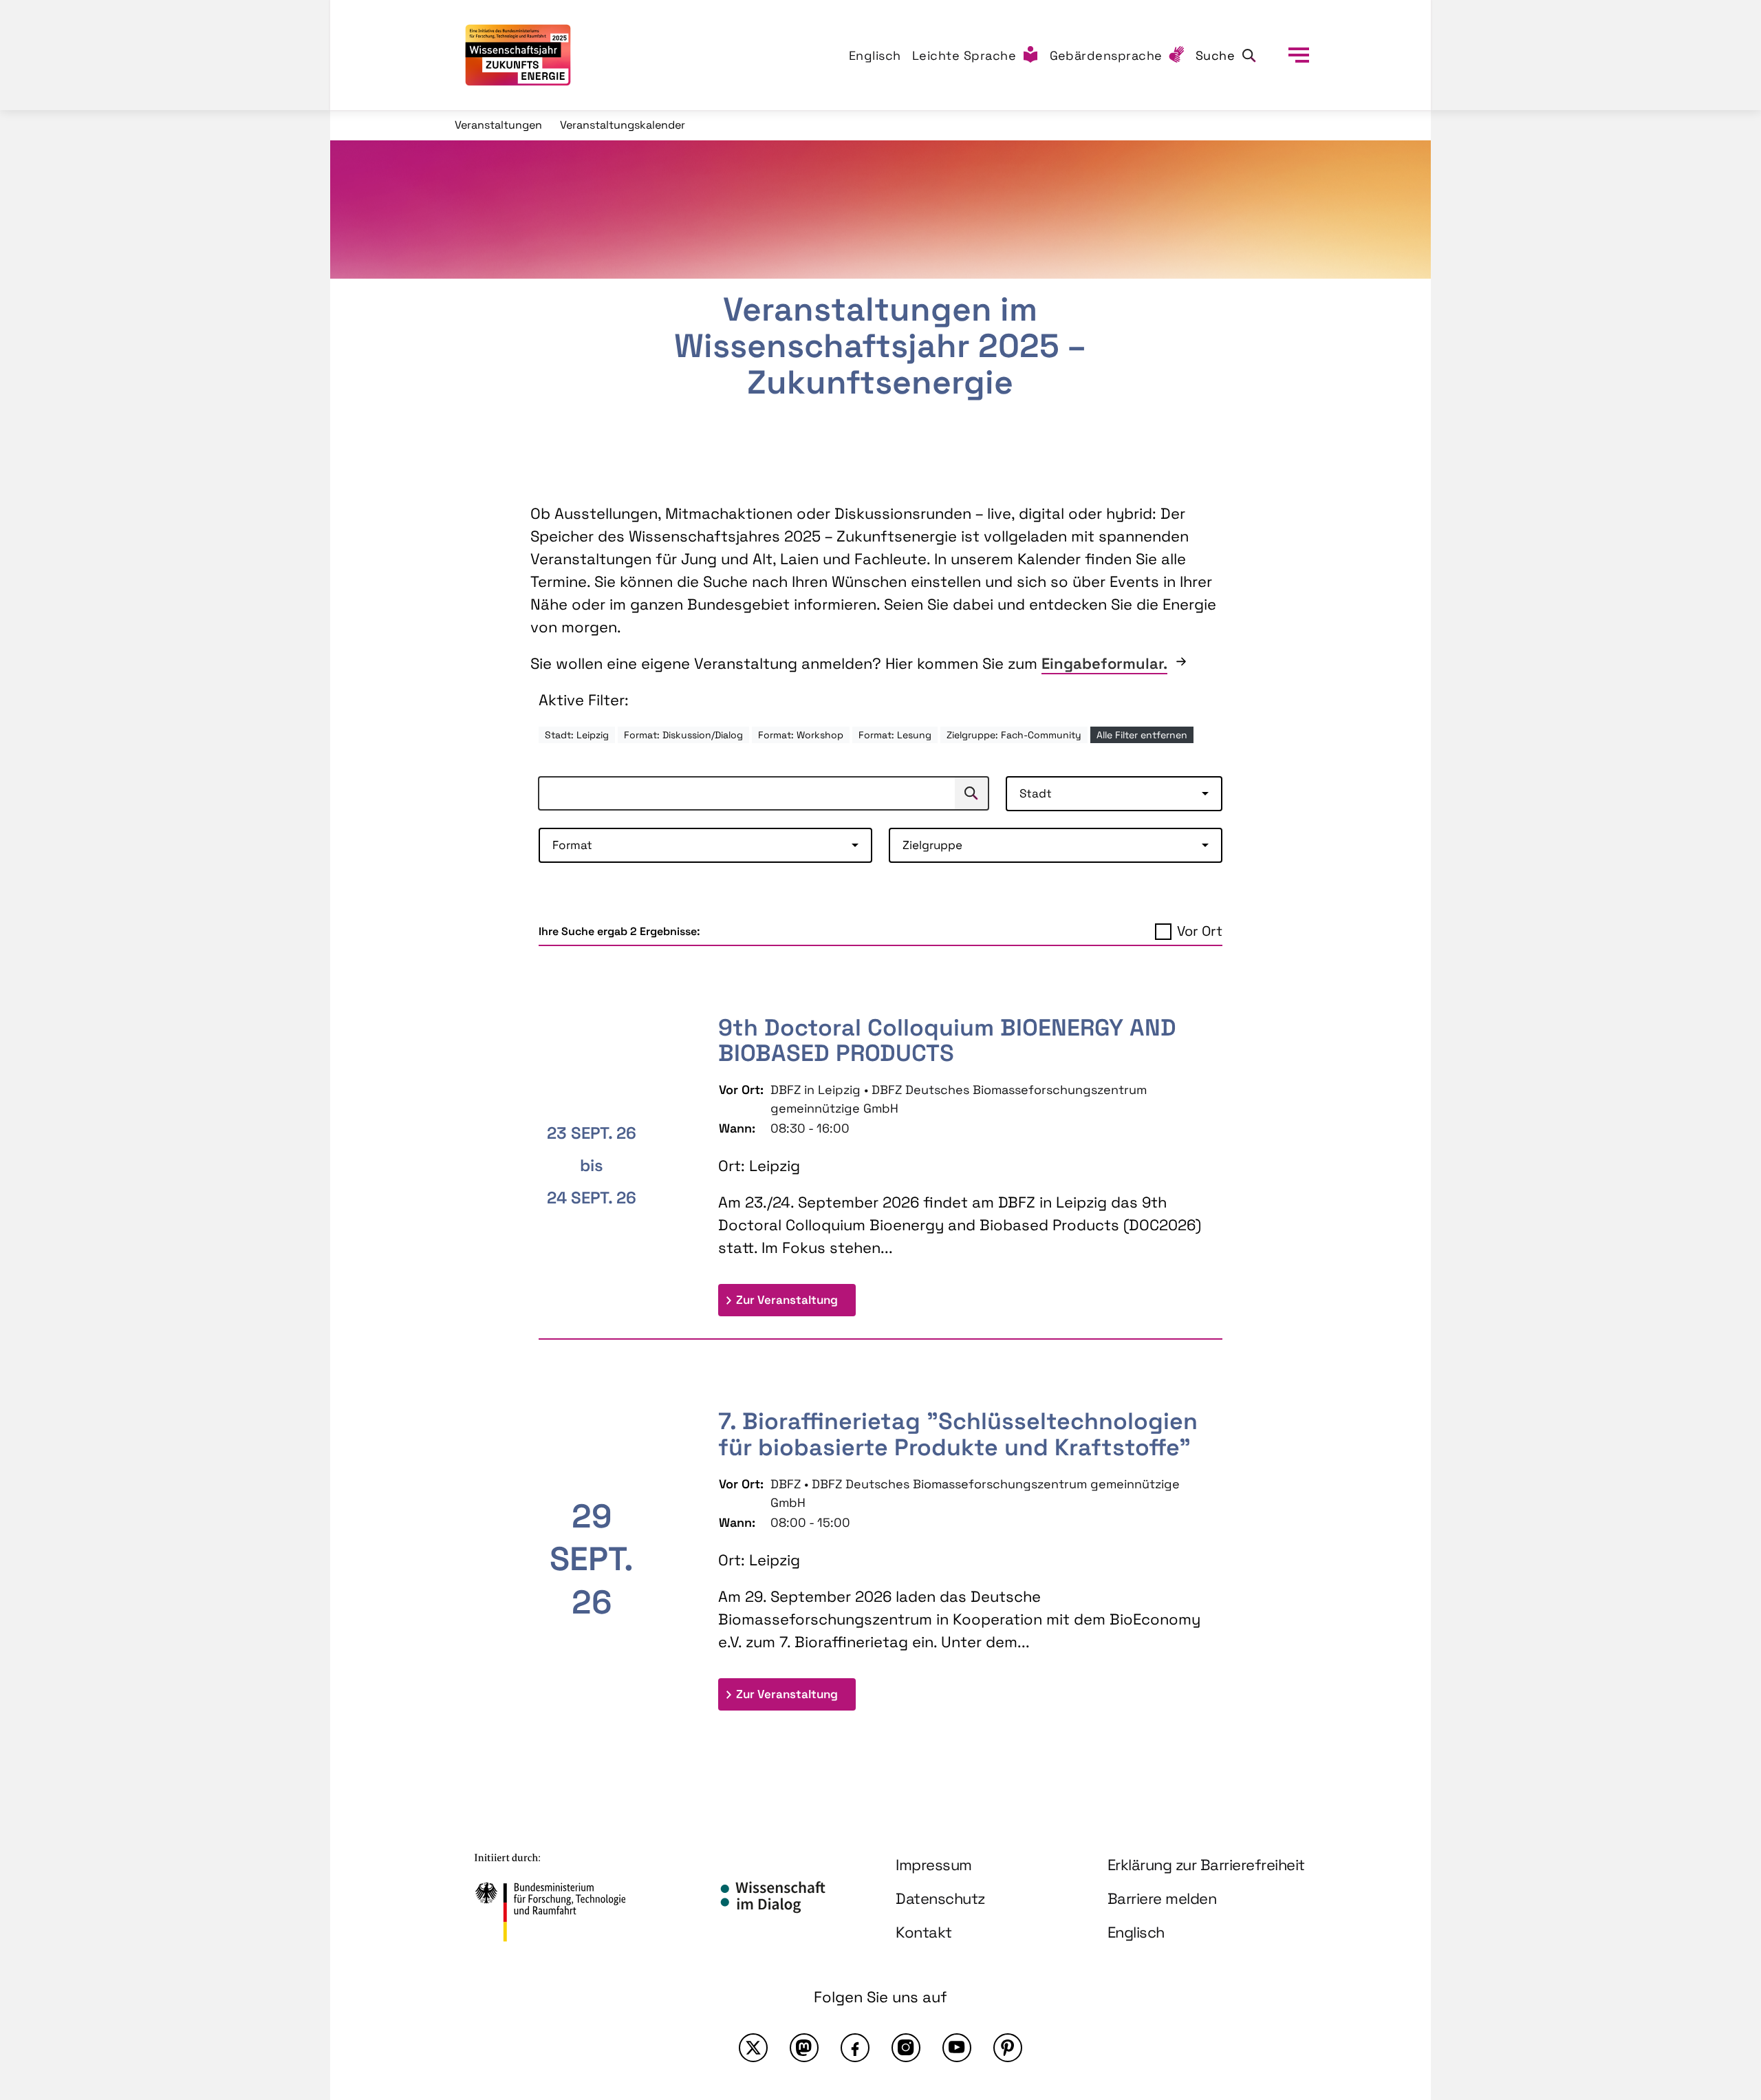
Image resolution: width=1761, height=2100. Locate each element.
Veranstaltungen (498, 125)
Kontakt (924, 1932)
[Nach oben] (1718, 1969)
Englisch (875, 55)
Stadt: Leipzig (577, 735)
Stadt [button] (1036, 793)
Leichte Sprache (964, 55)
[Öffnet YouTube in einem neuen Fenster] (957, 2048)
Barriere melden (1162, 1898)
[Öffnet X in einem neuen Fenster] (753, 2048)
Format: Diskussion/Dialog (683, 735)
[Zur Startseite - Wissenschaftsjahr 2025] (518, 55)
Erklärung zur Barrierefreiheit (1206, 1865)
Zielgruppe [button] (932, 845)
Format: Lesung (895, 735)
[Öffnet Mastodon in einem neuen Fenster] (804, 2048)
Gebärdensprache (1106, 55)
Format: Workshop (801, 735)
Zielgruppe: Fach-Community (1014, 735)
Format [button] (572, 845)
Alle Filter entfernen (1142, 735)
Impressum (934, 1865)
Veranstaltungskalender (623, 125)
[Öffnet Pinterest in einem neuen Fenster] (1008, 2048)
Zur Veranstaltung (796, 1299)
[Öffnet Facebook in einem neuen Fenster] (855, 2048)
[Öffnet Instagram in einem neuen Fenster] (906, 2048)
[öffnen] (1299, 55)
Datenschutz (940, 1898)
